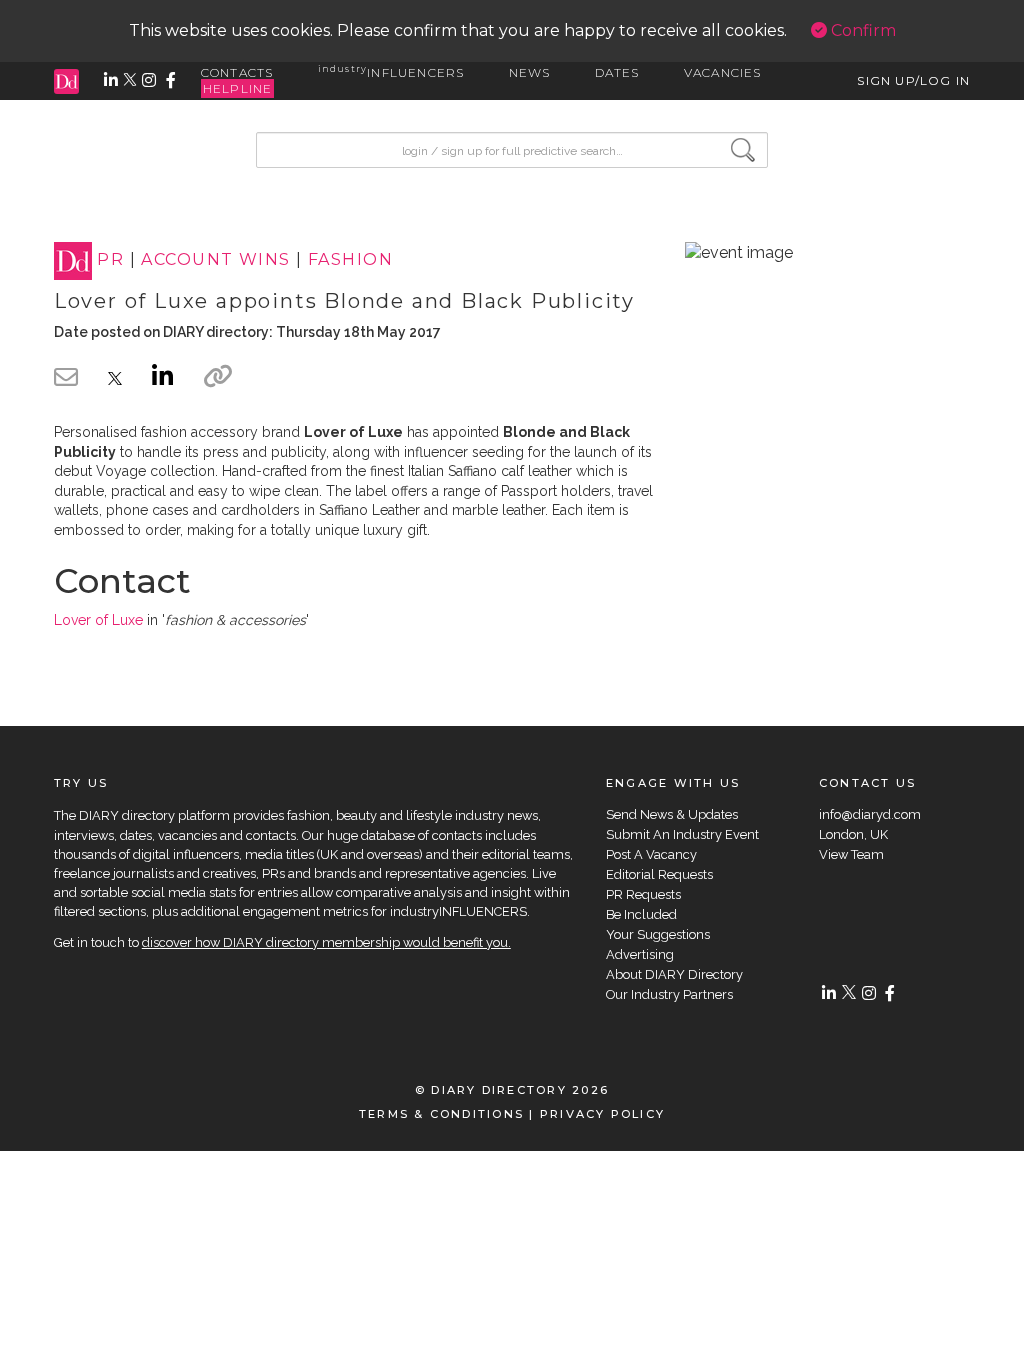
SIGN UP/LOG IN (913, 80)
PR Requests (643, 894)
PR (110, 260)
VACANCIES (723, 72)
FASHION (350, 260)
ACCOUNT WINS (215, 260)
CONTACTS (237, 72)
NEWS (530, 72)
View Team (851, 854)
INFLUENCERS (391, 72)
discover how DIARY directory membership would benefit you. (326, 942)
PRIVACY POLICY (602, 1114)
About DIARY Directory (674, 974)
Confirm (861, 30)
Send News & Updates (672, 814)
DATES (617, 72)
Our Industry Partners (669, 994)
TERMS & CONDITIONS (441, 1114)
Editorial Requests (659, 874)
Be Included (641, 914)
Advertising (640, 954)
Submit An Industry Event (682, 834)
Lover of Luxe (98, 620)
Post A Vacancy (651, 854)
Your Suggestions (658, 934)
